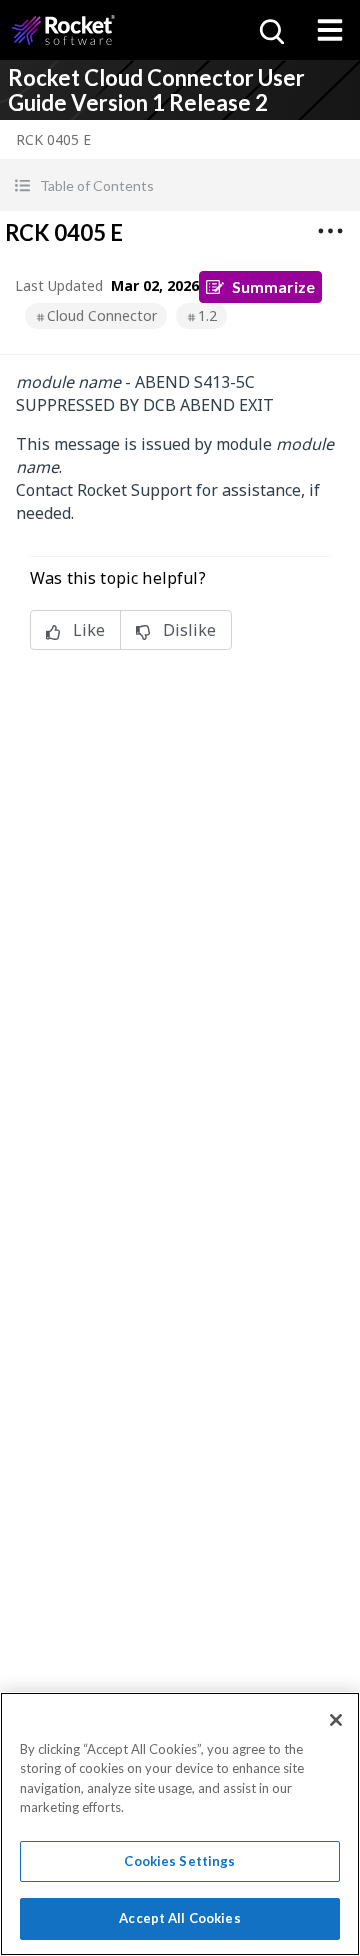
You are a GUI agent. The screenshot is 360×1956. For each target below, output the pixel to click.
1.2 (207, 315)
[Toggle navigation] (330, 30)
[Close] (336, 1720)
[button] (180, 185)
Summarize (273, 286)
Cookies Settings (179, 1861)
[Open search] (270, 30)
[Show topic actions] (330, 231)
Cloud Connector (102, 315)
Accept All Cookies (179, 1918)
